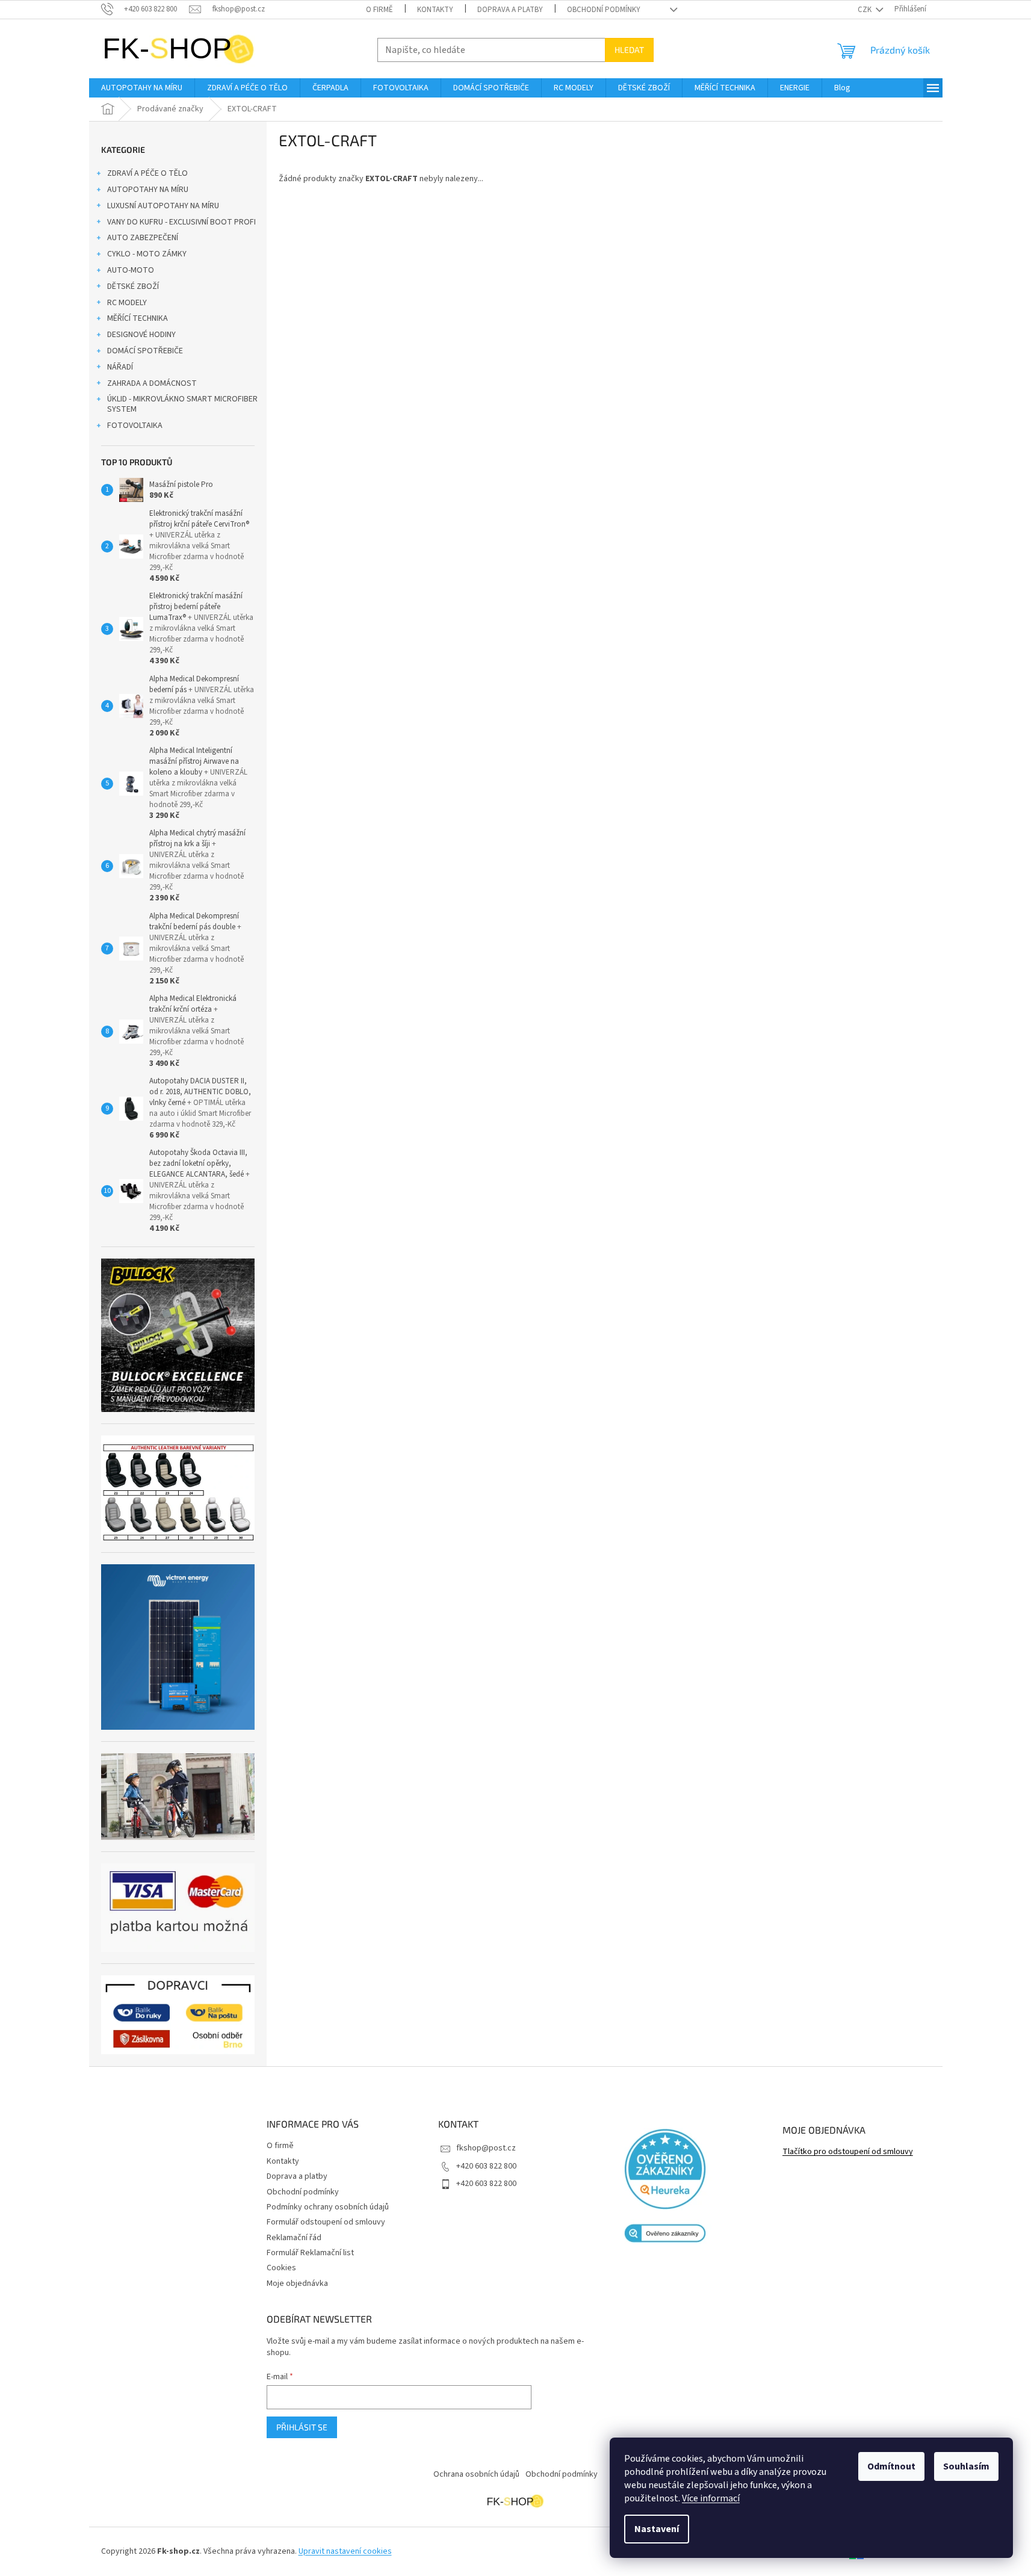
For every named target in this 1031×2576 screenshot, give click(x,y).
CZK (865, 10)
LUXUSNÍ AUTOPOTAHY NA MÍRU (163, 206)
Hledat (629, 50)
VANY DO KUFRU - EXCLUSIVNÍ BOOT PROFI (181, 222)
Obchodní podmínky (604, 10)
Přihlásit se (302, 2427)
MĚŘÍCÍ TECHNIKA (138, 318)
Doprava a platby (510, 10)
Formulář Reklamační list (310, 2253)
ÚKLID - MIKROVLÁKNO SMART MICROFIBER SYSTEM (182, 404)
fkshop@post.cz (486, 2148)
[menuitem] (142, 88)
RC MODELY (127, 303)
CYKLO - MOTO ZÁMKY (147, 254)
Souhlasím (966, 2466)
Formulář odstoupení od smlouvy (326, 2222)
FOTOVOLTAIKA (135, 426)
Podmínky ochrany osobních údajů (328, 2207)
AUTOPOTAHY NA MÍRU (148, 190)
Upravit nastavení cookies (345, 2551)
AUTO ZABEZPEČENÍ (143, 238)
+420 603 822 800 (486, 2166)
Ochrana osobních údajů (476, 2474)
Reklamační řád (294, 2238)
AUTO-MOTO (131, 270)
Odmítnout (891, 2466)
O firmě (379, 10)
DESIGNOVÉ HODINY (141, 335)
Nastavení (657, 2529)
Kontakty (435, 10)
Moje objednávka (297, 2283)
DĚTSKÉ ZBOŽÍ (133, 286)
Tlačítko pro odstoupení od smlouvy (848, 2152)
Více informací (711, 2498)
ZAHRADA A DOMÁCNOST (152, 383)
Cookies (281, 2268)
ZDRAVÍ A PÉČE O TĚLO (147, 173)
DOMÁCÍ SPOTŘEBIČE (145, 351)
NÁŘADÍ (120, 367)
